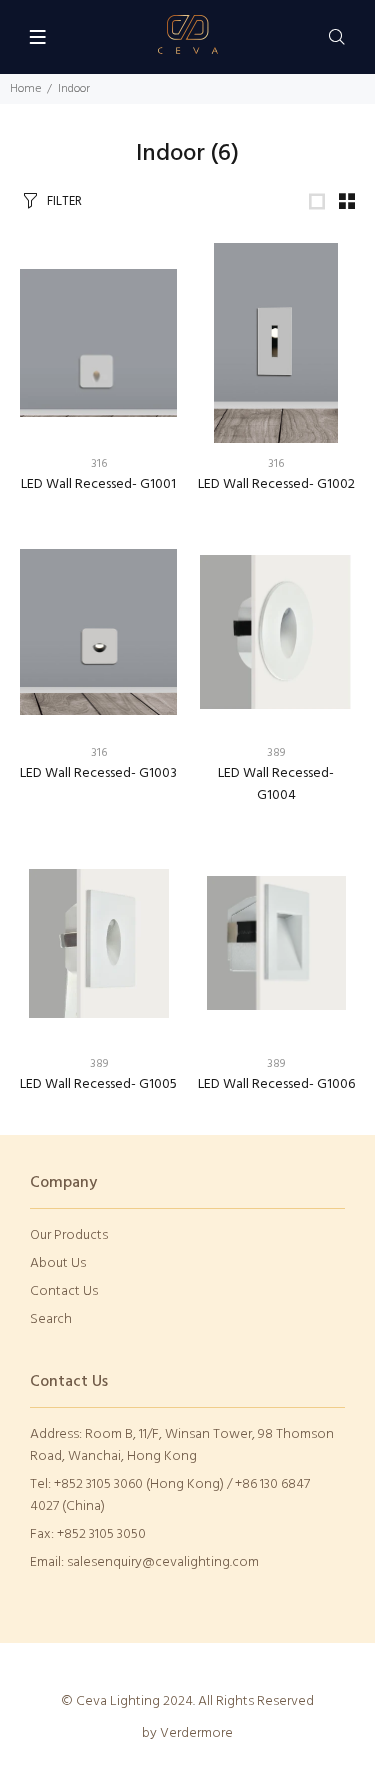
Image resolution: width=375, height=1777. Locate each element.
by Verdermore (187, 1733)
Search (51, 1319)
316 (99, 464)
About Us (58, 1263)
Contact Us (64, 1291)
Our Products (69, 1235)
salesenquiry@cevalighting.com (163, 1562)
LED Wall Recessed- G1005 (98, 1084)
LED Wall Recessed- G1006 (276, 1084)
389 (276, 753)
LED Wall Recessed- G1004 (276, 784)
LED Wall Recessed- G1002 (276, 484)
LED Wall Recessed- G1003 (98, 773)
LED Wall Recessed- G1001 (98, 484)
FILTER (64, 201)
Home (25, 89)
